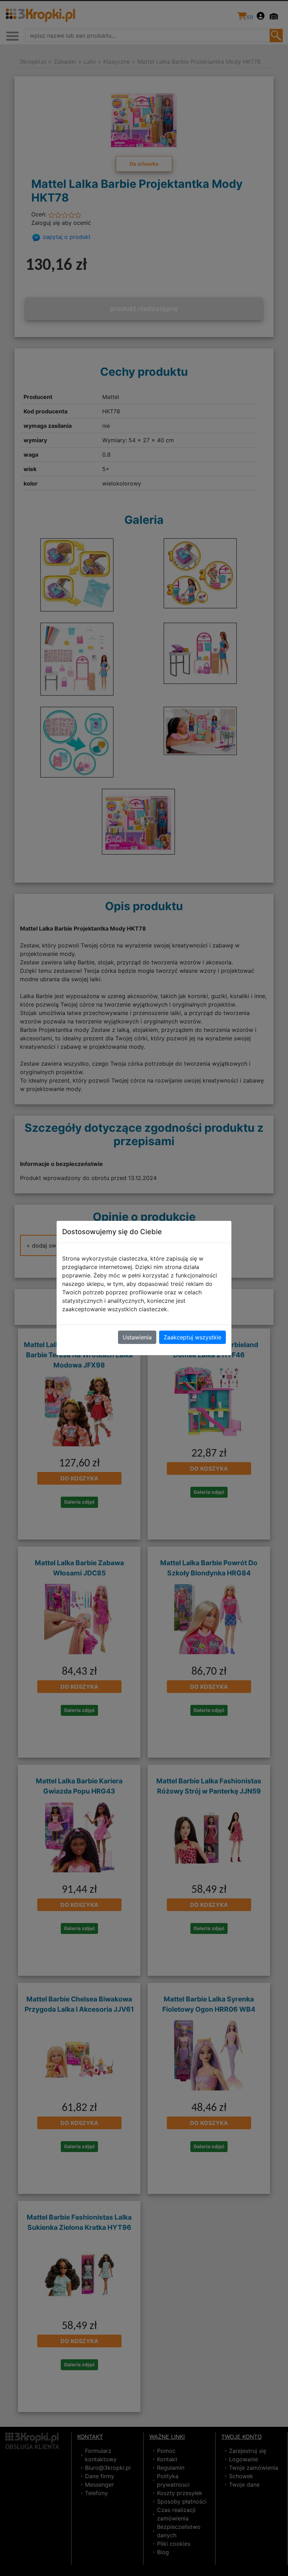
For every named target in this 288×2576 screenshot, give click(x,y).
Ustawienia (137, 1337)
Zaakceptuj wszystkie (192, 1337)
